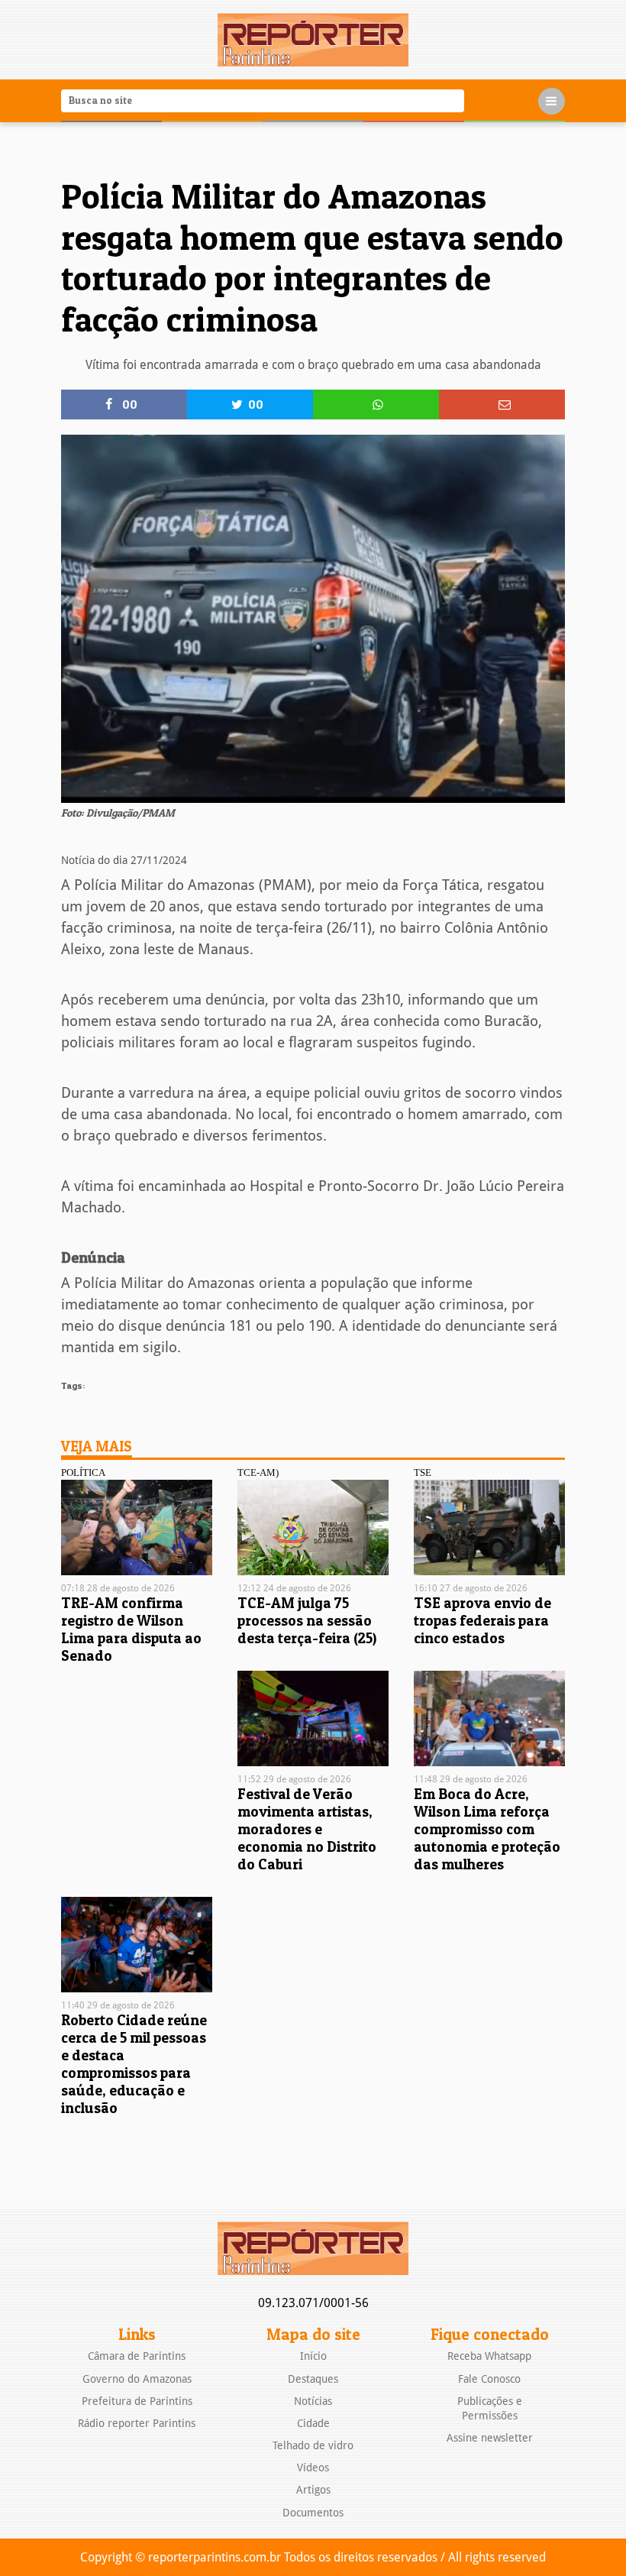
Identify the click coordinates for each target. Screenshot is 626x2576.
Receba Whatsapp (489, 2356)
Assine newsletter (490, 2438)
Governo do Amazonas (137, 2379)
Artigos (313, 2490)
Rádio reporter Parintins (137, 2423)
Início (313, 2356)
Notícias (313, 2401)
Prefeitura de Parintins (137, 2401)
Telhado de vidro (313, 2445)
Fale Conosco (489, 2379)
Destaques (313, 2379)
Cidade (313, 2423)
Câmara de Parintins (137, 2356)
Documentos (313, 2513)
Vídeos (313, 2468)
